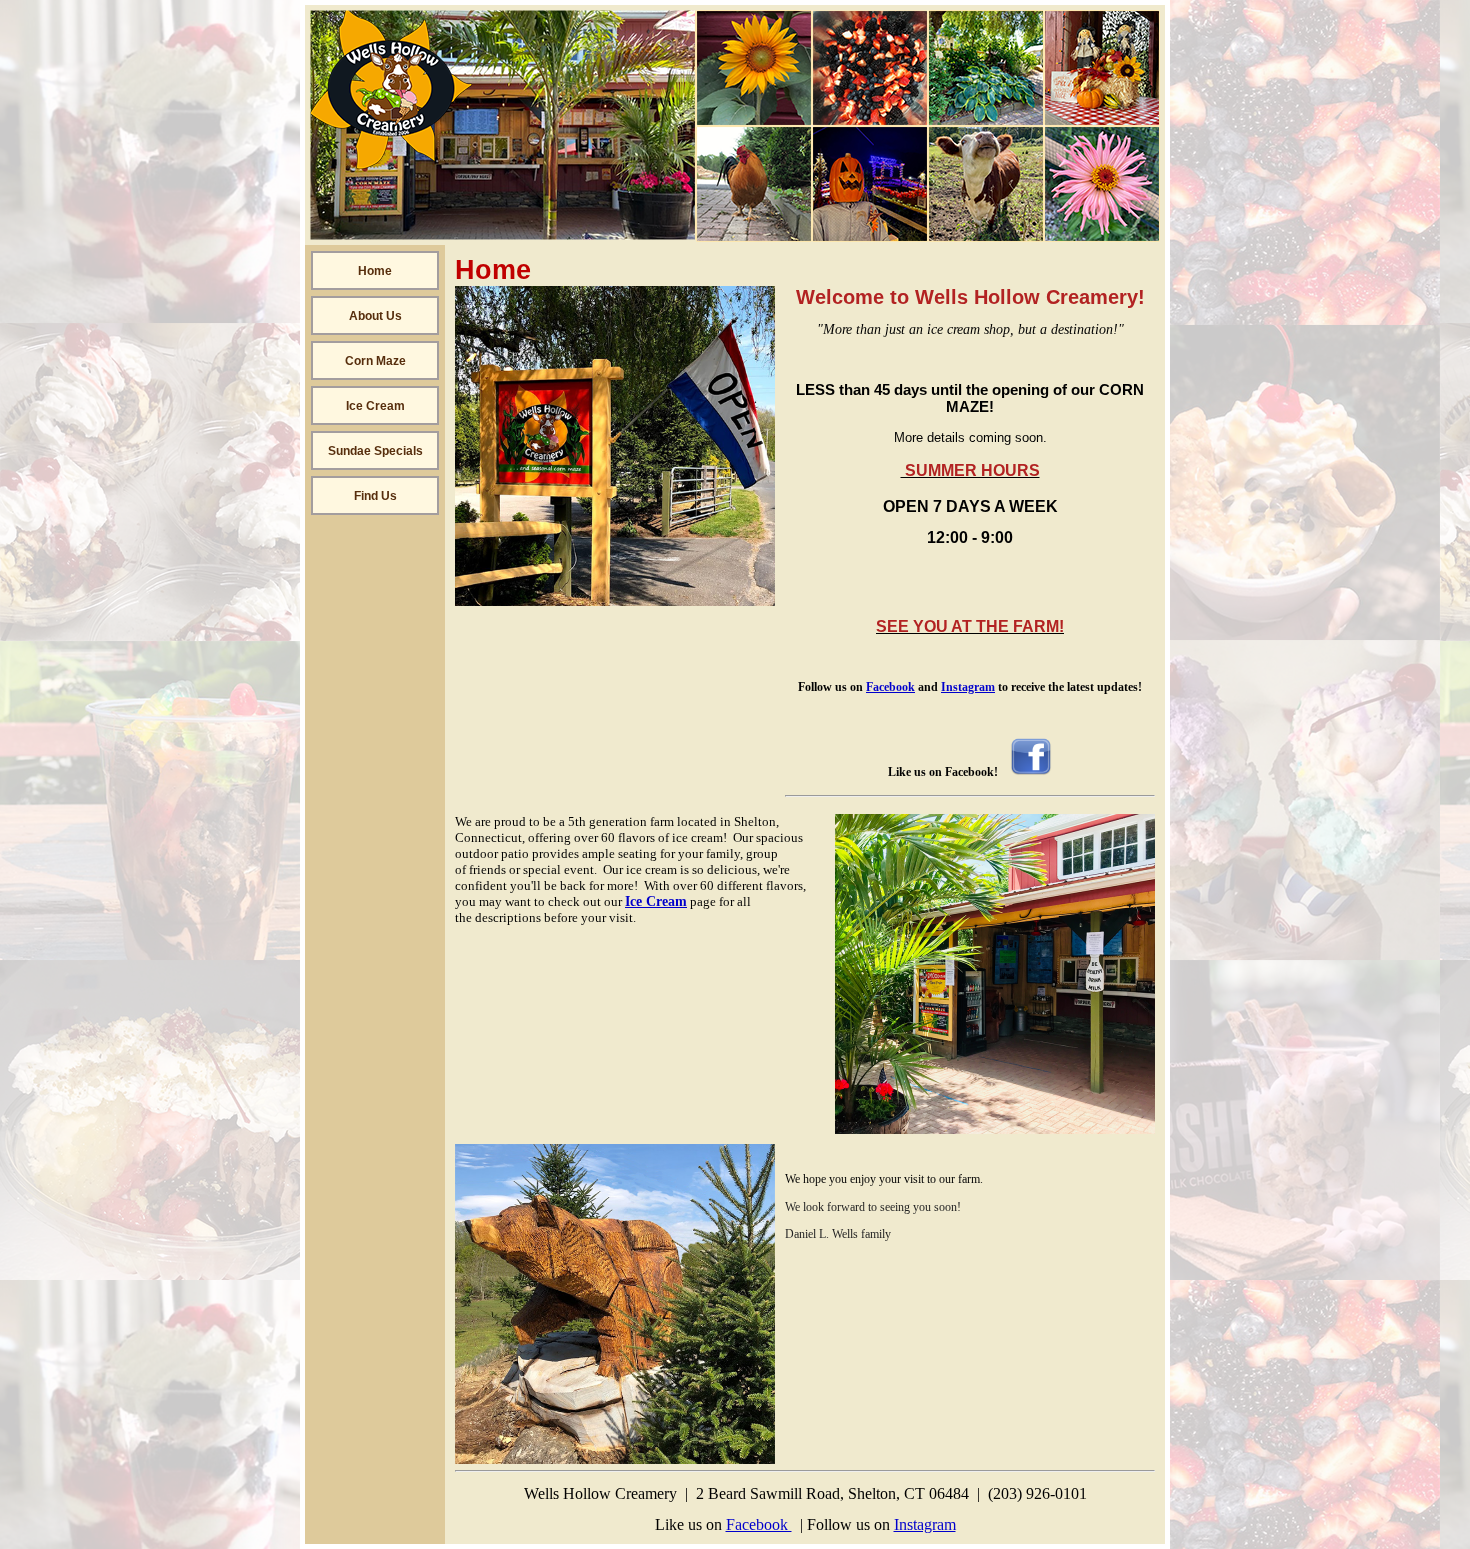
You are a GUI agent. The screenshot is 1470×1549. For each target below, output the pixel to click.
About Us (375, 316)
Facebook (890, 687)
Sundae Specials (375, 451)
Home (375, 271)
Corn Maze (375, 361)
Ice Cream (375, 406)
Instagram (968, 687)
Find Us (375, 496)
